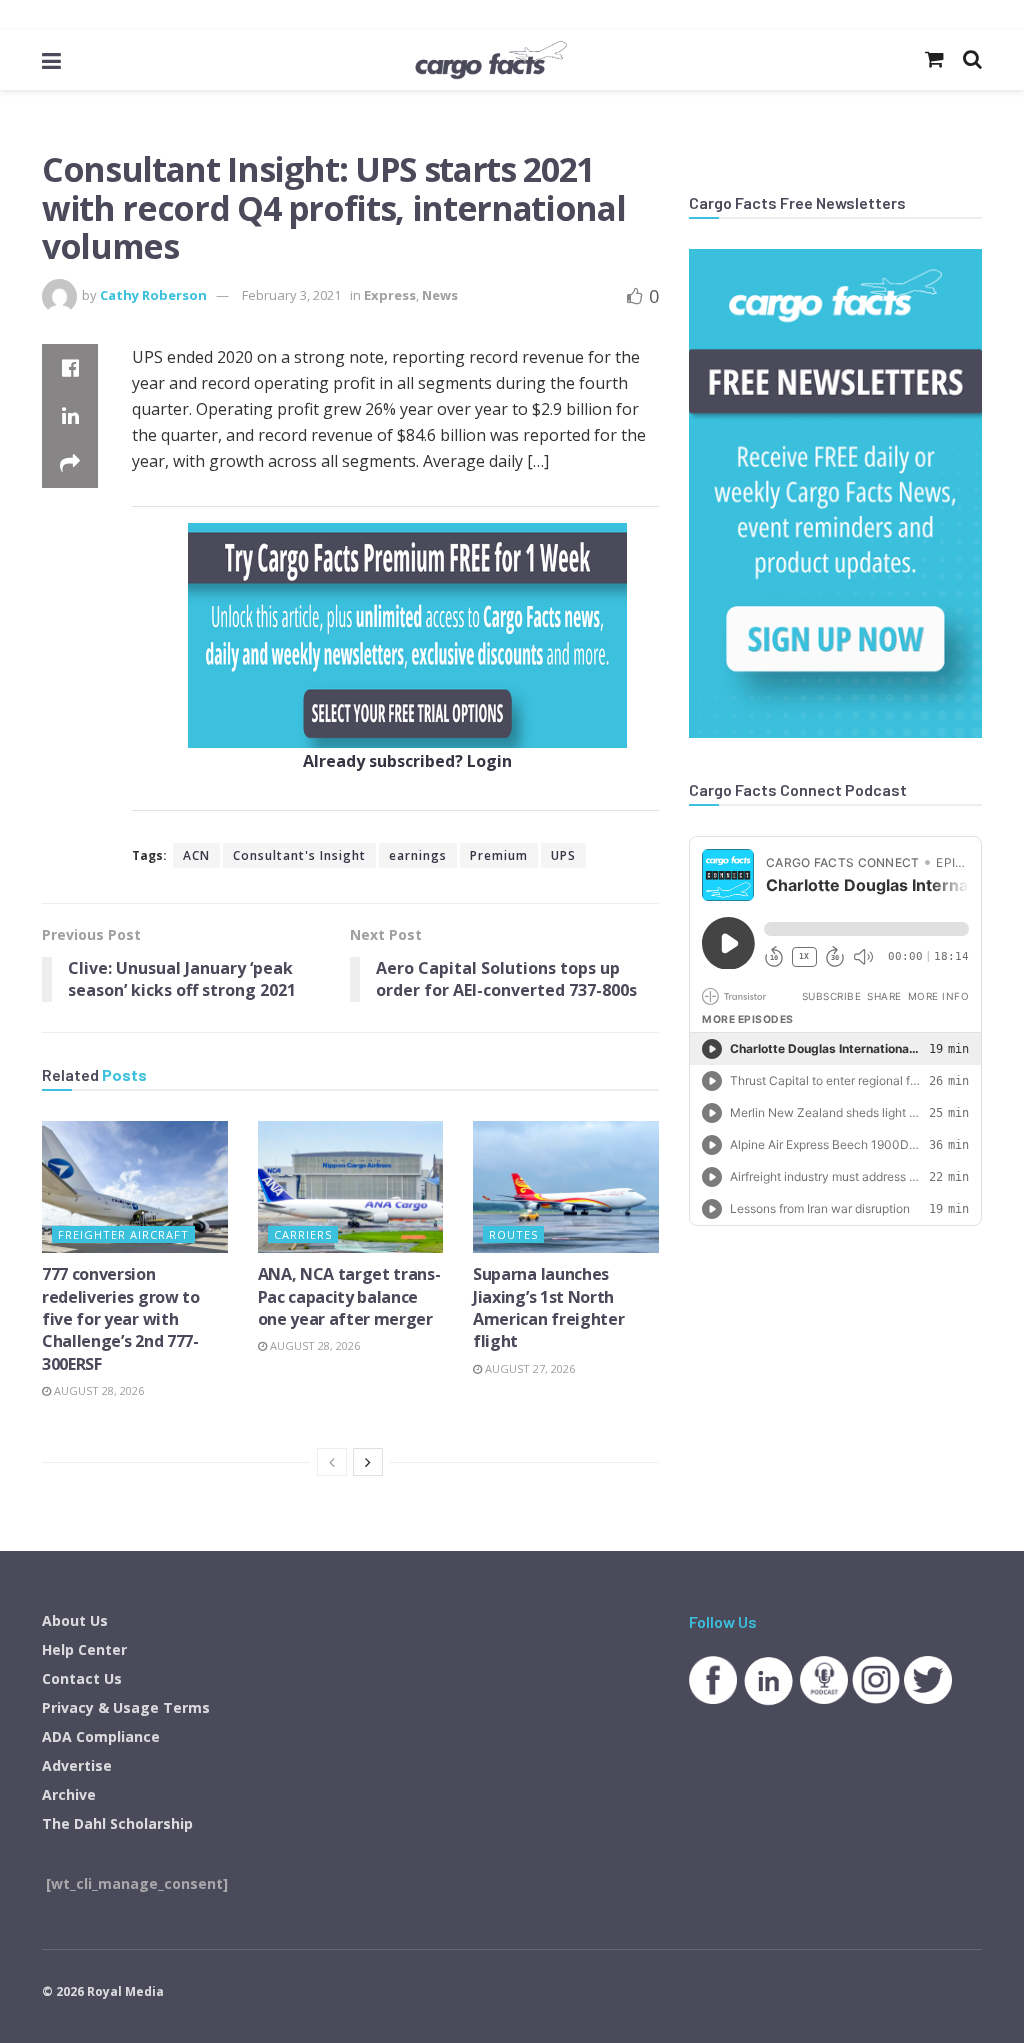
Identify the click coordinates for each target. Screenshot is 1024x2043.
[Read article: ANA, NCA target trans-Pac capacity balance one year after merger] (351, 1187)
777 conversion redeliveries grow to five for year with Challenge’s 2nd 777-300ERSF (121, 1319)
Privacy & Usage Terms (126, 1707)
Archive (69, 1794)
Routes (513, 1234)
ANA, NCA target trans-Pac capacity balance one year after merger (349, 1296)
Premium (499, 855)
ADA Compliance (101, 1736)
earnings (418, 855)
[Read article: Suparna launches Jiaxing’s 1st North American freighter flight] (566, 1187)
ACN (196, 855)
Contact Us (82, 1678)
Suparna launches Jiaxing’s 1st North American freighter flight (548, 1307)
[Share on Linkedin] (70, 416)
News (440, 295)
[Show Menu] (51, 60)
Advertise (77, 1765)
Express (390, 295)
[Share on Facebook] (70, 368)
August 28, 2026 (97, 1390)
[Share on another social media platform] (70, 464)
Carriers (303, 1234)
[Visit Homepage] (491, 60)
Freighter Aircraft (123, 1234)
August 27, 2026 (528, 1368)
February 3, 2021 (291, 295)
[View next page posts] (368, 1462)
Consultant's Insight (299, 855)
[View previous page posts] (332, 1462)
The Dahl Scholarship (117, 1823)
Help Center (84, 1649)
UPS (563, 855)
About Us (75, 1620)
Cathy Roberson (153, 295)
